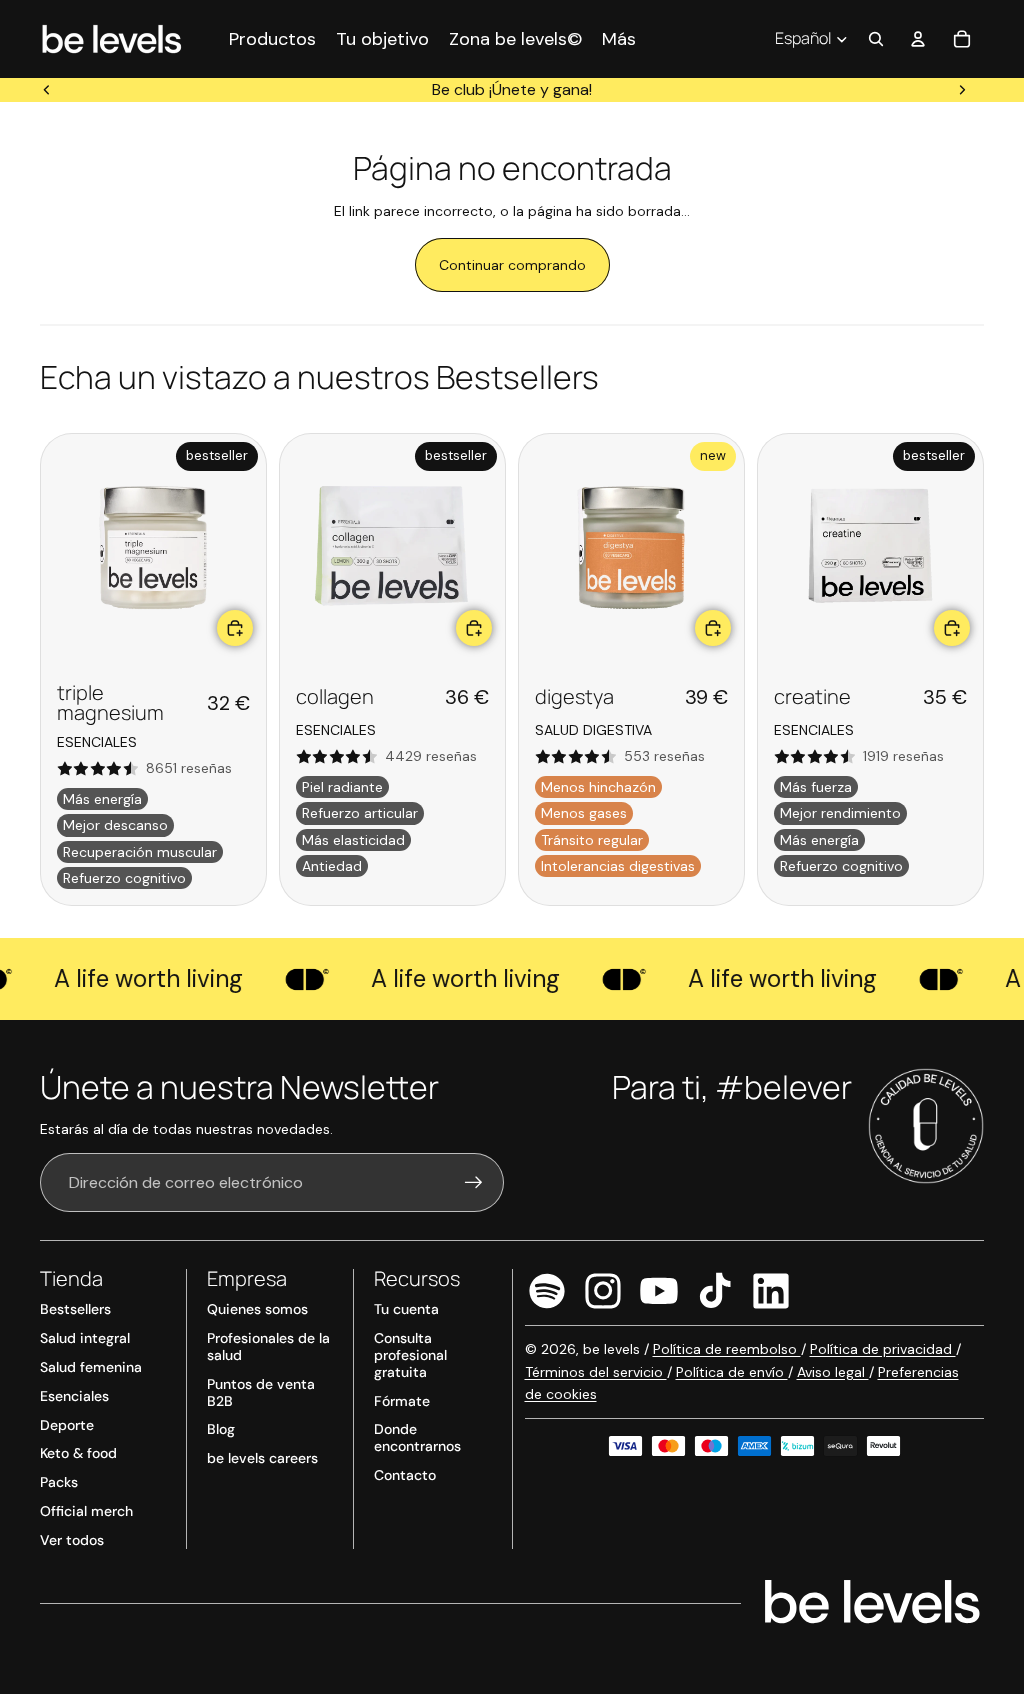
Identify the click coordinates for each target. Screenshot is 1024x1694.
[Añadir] (235, 628)
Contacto (405, 1475)
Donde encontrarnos (417, 1437)
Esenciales (74, 1396)
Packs (59, 1482)
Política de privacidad (883, 1349)
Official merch (86, 1511)
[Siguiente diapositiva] (962, 90)
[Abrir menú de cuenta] (918, 39)
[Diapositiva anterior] (47, 90)
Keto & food (78, 1453)
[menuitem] (619, 38)
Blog (221, 1429)
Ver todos (72, 1540)
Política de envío (732, 1372)
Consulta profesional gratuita (410, 1355)
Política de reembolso (727, 1349)
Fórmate (402, 1401)
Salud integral (85, 1338)
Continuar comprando (512, 265)
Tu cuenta (406, 1309)
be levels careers (262, 1458)
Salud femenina (91, 1367)
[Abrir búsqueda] (876, 39)
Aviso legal (833, 1372)
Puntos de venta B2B (261, 1392)
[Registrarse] (474, 1183)
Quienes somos (257, 1309)
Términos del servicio (596, 1372)
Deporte (67, 1425)
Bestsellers (75, 1309)
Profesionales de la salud (268, 1346)
